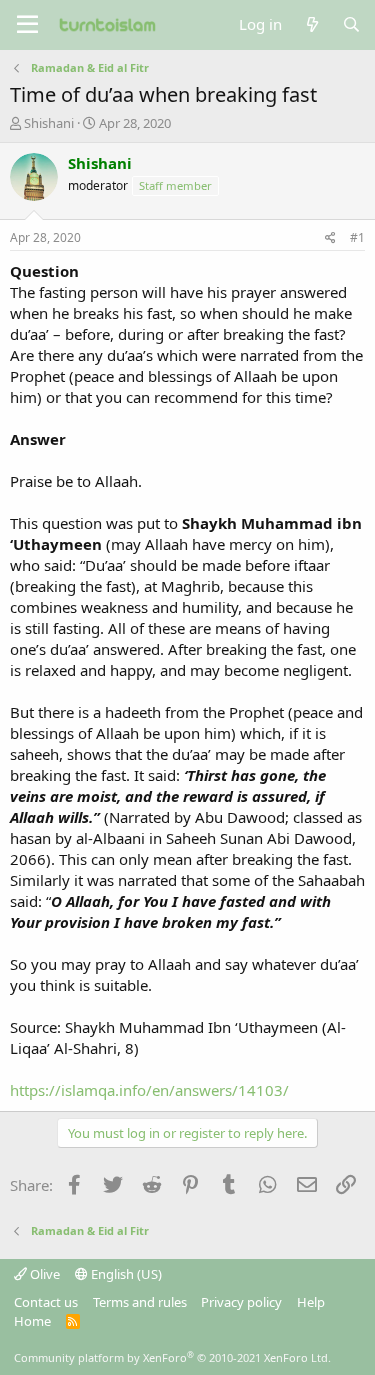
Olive (43, 1274)
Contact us (46, 1302)
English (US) (125, 1274)
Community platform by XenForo (172, 1357)
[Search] (351, 24)
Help (311, 1302)
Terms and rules (140, 1302)
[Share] (330, 238)
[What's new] (311, 24)
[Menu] (27, 25)
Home (32, 1321)
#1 (357, 237)
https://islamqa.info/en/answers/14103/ (149, 1090)
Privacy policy (241, 1302)
